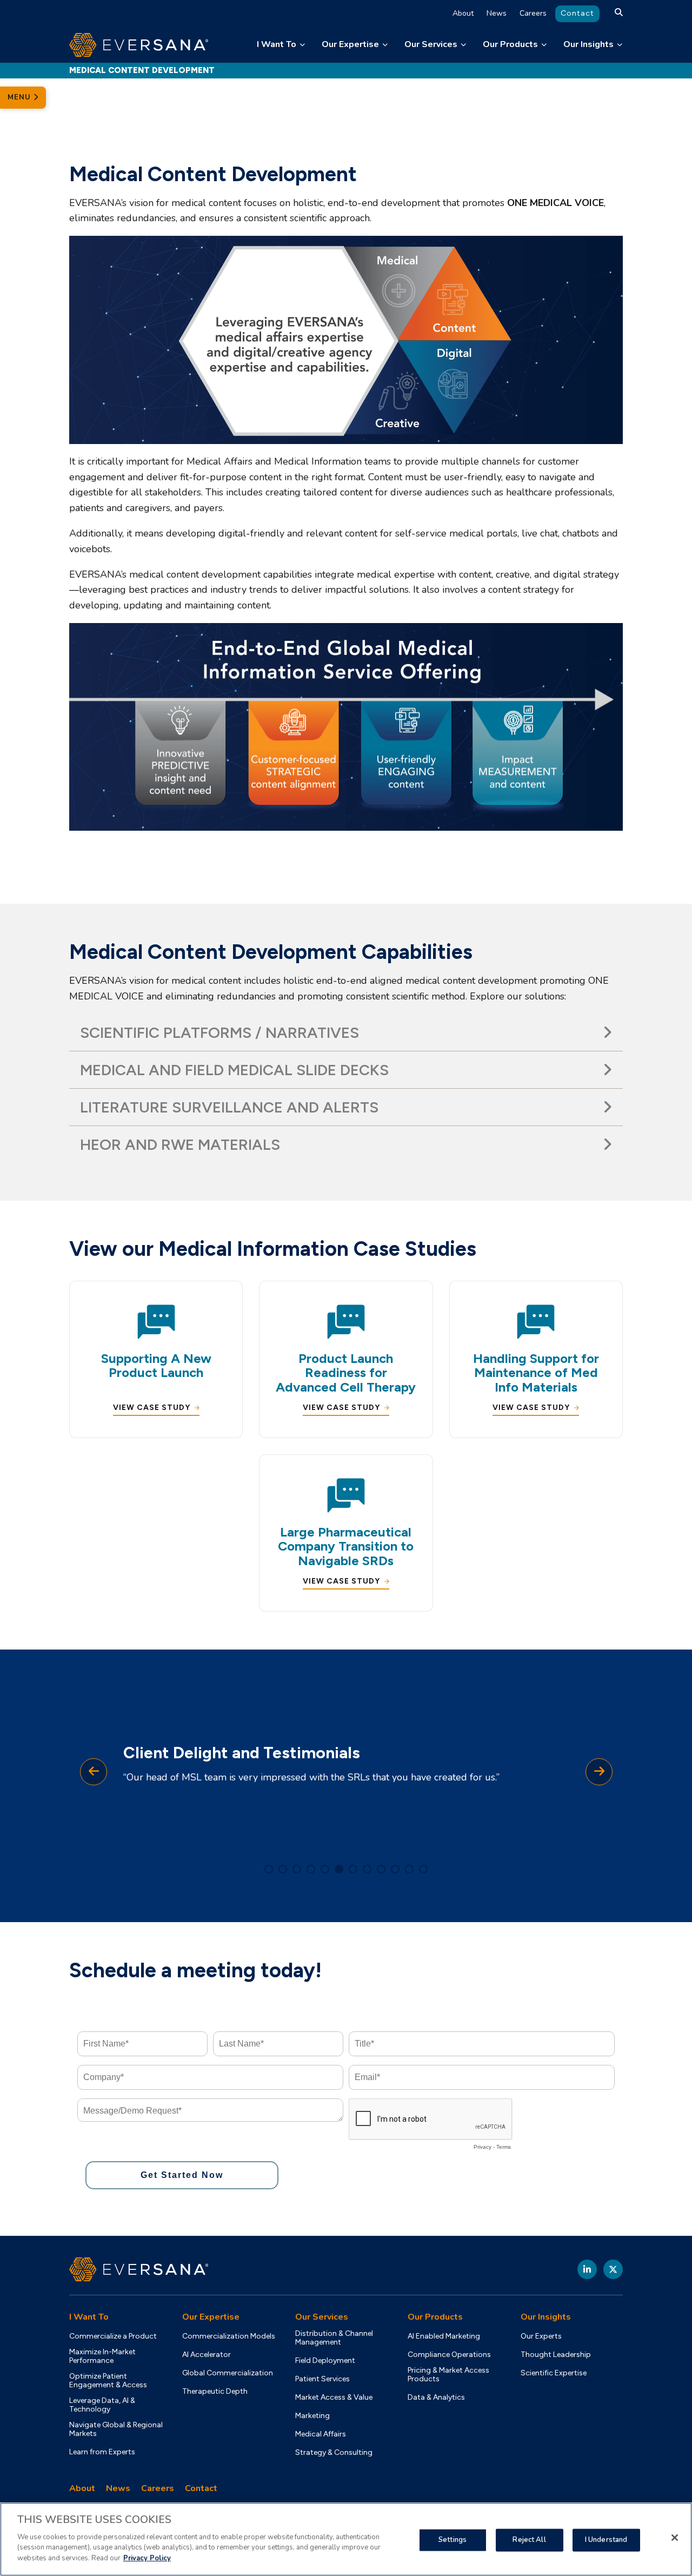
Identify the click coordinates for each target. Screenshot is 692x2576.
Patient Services (322, 2379)
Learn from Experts (102, 2452)
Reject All (529, 2539)
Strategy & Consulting (334, 2453)
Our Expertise (350, 44)
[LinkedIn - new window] (587, 2269)
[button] (269, 1869)
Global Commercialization (228, 2373)
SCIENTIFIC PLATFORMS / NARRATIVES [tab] (219, 1032)
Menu (21, 97)
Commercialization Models (229, 2336)
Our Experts (541, 2336)
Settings (453, 2539)
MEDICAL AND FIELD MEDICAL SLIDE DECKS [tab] (234, 1070)
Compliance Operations (449, 2355)
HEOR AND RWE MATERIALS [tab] (180, 1144)
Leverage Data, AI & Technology (102, 2405)
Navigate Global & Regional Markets (116, 2429)
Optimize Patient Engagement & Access (108, 2381)
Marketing (312, 2416)
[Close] (675, 2538)
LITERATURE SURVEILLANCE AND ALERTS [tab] (229, 1107)
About (463, 13)
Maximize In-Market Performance (102, 2356)
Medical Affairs (321, 2434)
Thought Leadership (556, 2355)
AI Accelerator (207, 2355)
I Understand (606, 2539)
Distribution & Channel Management (334, 2338)
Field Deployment (325, 2361)
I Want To (277, 44)
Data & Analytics (436, 2398)
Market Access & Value (334, 2398)
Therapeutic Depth (215, 2392)
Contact (577, 13)
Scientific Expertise (554, 2373)
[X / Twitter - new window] (613, 2269)
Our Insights (588, 44)
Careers (533, 13)
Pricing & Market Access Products (448, 2375)
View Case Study (152, 1408)
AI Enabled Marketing (444, 2336)
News (497, 13)
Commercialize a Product (113, 2336)
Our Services (431, 44)
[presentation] (94, 1772)
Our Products (510, 44)
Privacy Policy (147, 2558)
